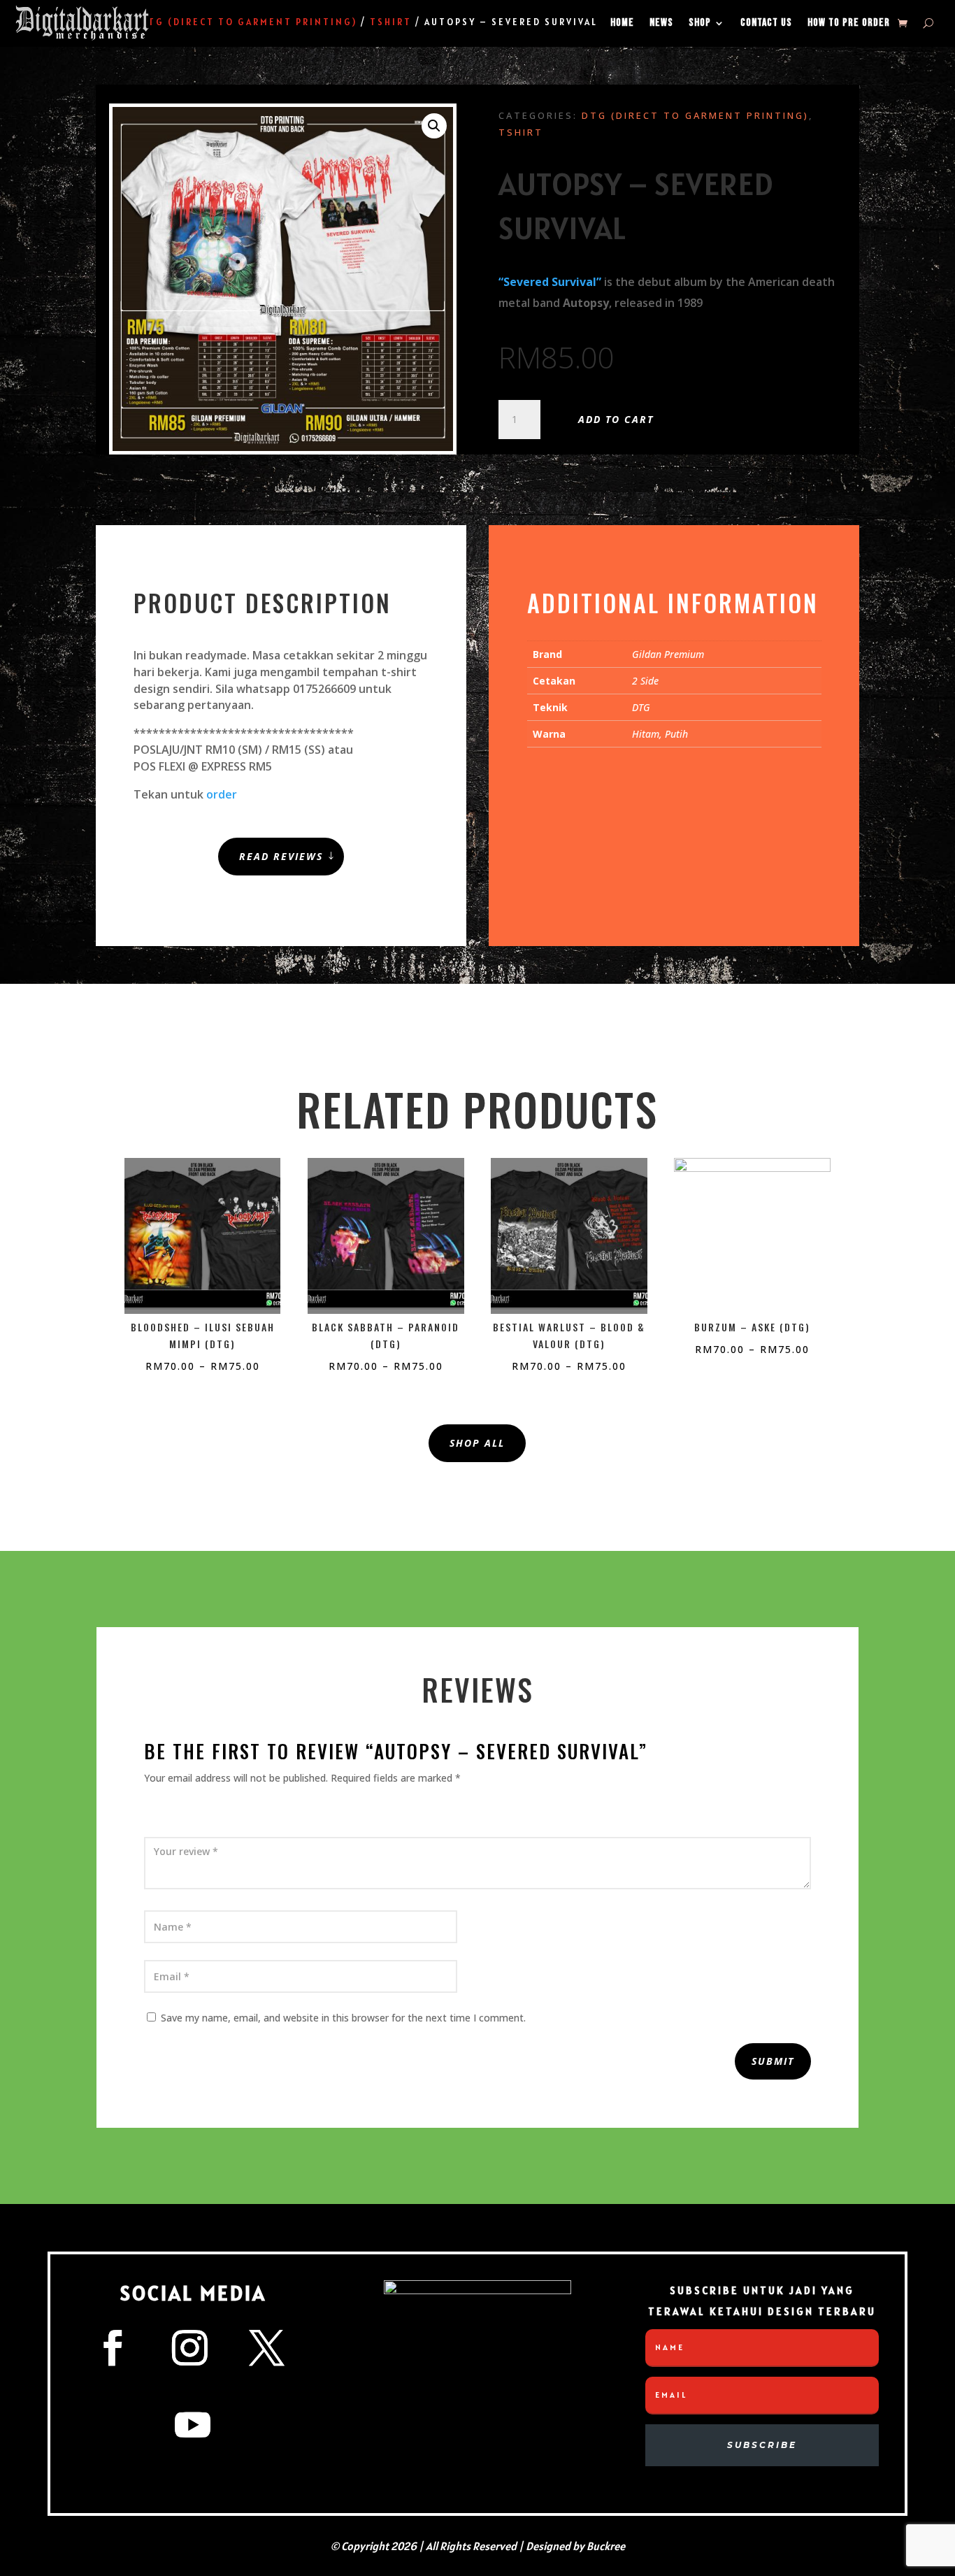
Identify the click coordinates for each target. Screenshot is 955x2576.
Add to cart (616, 419)
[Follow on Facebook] (113, 2348)
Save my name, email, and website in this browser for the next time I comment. (343, 2018)
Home (622, 23)
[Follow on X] (267, 2348)
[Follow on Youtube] (193, 2425)
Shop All (477, 1443)
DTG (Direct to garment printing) (695, 115)
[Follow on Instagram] (190, 2348)
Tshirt (521, 132)
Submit (773, 2061)
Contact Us (766, 23)
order (222, 794)
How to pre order (849, 23)
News (661, 23)
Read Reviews (281, 856)
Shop (700, 23)
